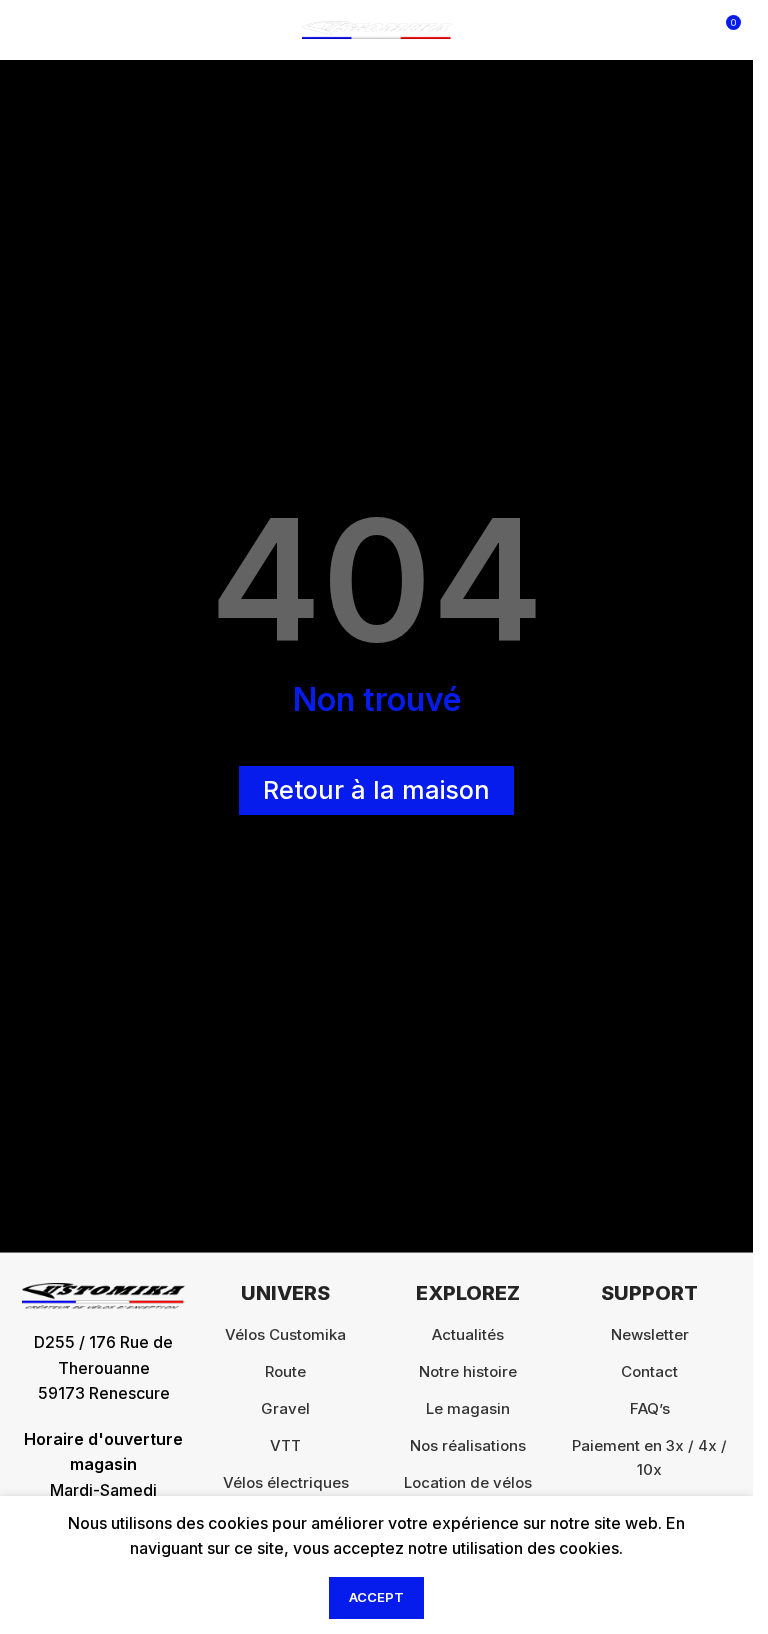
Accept (376, 1597)
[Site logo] (377, 28)
